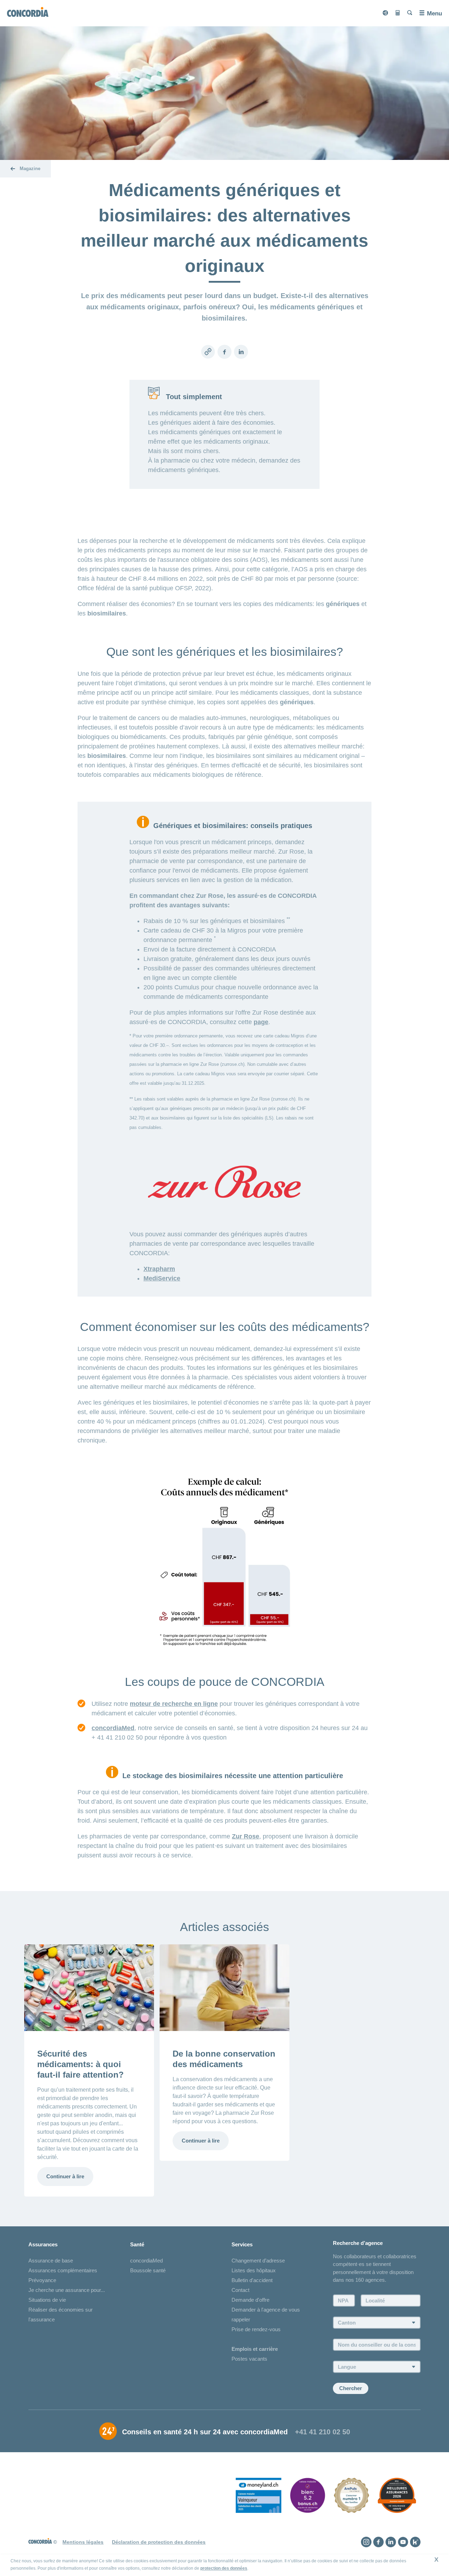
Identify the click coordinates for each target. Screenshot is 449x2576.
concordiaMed (113, 1728)
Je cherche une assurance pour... (67, 2290)
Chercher (351, 2388)
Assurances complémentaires (63, 2270)
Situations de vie (47, 2300)
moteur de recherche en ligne (174, 1704)
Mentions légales (83, 2542)
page (261, 1022)
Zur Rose (246, 1836)
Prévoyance (42, 2280)
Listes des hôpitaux (254, 2270)
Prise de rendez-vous (256, 2329)
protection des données (224, 2568)
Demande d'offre (250, 2300)
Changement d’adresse (258, 2261)
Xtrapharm (159, 1269)
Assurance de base (51, 2261)
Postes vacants (249, 2359)
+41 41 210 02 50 (323, 2432)
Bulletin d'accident (252, 2280)
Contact (240, 2290)
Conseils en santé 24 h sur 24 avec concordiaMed (205, 2432)
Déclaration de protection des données (159, 2542)
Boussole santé (148, 2270)
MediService (162, 1278)
